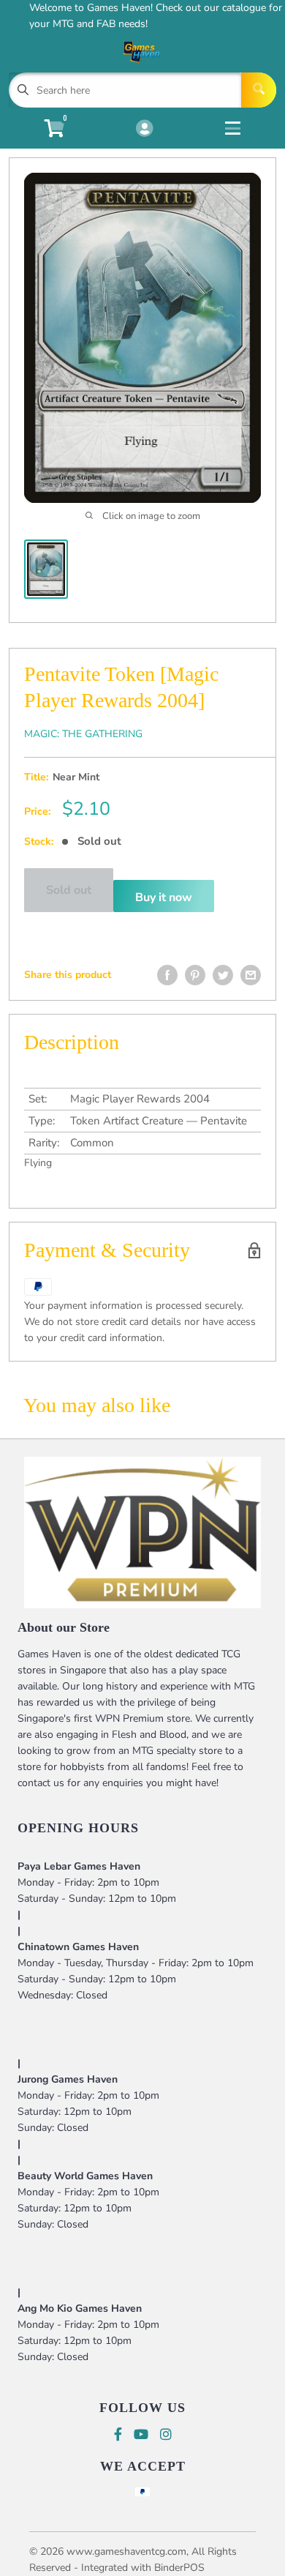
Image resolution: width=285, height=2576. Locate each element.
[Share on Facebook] (167, 975)
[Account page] (144, 130)
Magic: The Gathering (83, 734)
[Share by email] (251, 975)
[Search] (259, 90)
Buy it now (164, 897)
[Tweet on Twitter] (223, 975)
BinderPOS (179, 2568)
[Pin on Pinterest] (195, 975)
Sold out (69, 890)
